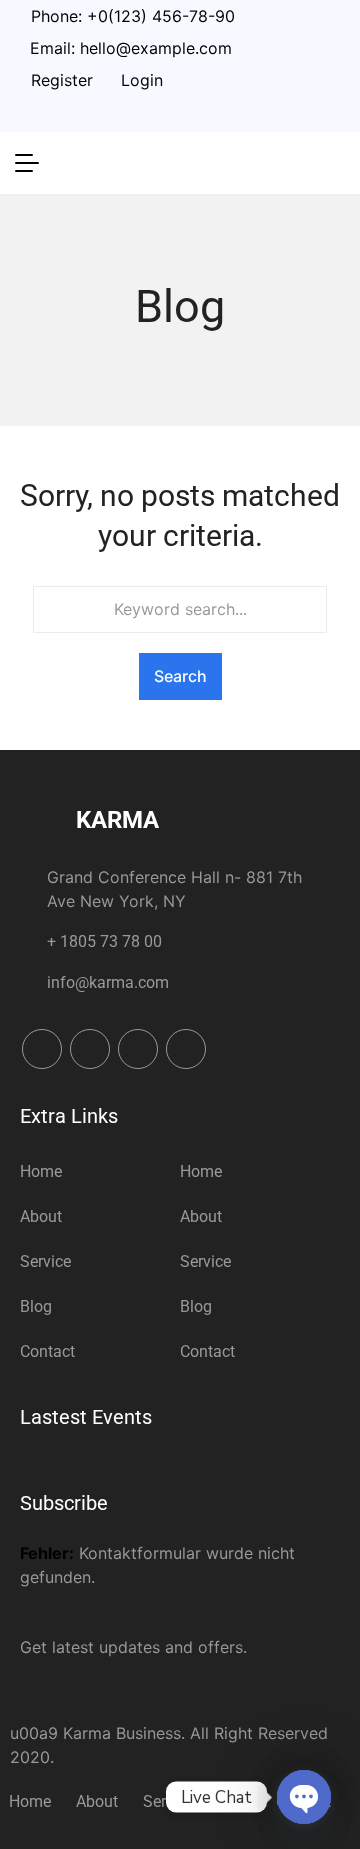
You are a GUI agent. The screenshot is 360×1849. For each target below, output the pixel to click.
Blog (36, 1306)
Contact (47, 1351)
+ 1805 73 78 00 (104, 941)
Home (41, 1171)
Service (45, 1261)
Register (62, 80)
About (41, 1216)
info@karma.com (108, 982)
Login (142, 80)
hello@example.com (156, 48)
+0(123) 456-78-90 (161, 16)
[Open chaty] (304, 1797)
